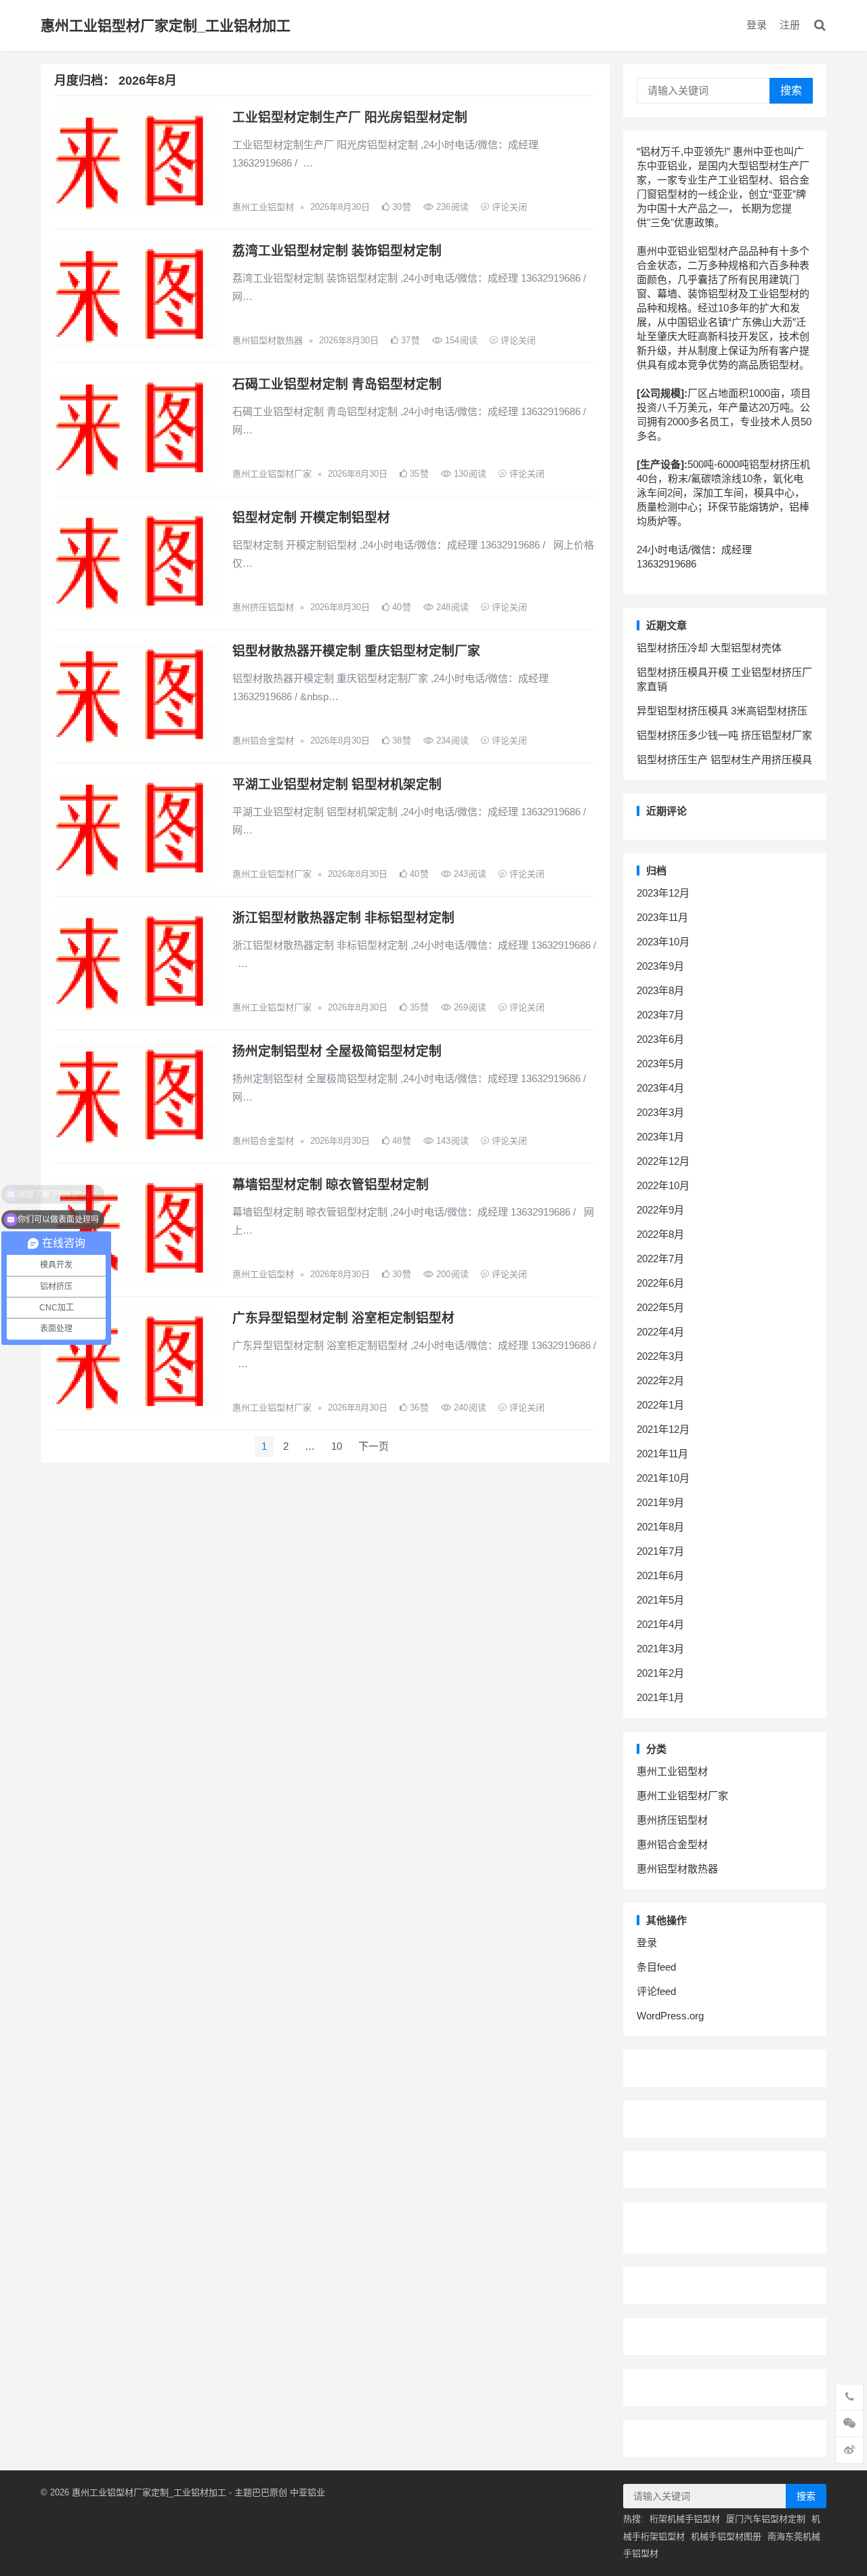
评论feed (656, 1991)
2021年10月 (663, 1478)
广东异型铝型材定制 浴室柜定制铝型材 (343, 1318)
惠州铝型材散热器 (268, 340)
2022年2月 (660, 1380)
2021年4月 (660, 1624)
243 (469, 874)
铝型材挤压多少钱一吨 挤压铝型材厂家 (724, 735)
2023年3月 (660, 1112)
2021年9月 (660, 1502)
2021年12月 (663, 1429)
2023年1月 (660, 1137)
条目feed (656, 1967)
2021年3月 (660, 1649)
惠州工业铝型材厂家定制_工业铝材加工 (166, 25)
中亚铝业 (308, 2492)
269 (469, 1007)
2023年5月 (660, 1064)
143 (451, 1141)
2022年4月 (660, 1332)
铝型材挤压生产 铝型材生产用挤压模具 (724, 759)
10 (337, 1446)
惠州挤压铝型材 (263, 607)
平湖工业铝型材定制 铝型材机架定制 (337, 785)
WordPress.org (670, 2016)
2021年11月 (662, 1454)
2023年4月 (660, 1088)
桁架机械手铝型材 (685, 2519)
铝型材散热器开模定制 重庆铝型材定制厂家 (356, 651)
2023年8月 (660, 990)
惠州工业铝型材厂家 (272, 474)
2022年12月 (663, 1161)
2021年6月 (660, 1575)
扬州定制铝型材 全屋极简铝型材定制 (337, 1051)
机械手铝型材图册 (726, 2536)
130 (469, 474)
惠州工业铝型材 (263, 207)
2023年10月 (663, 942)
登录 (757, 25)
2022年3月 (660, 1356)
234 (451, 740)
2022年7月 (660, 1259)
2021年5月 (660, 1600)
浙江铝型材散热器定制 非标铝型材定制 (343, 918)
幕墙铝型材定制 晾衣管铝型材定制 (331, 1185)
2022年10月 (663, 1185)
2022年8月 (660, 1234)
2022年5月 (660, 1307)
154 (460, 340)
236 (451, 207)
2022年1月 (660, 1405)
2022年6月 (660, 1283)
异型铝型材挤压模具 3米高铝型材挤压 (722, 711)
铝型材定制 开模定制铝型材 (311, 518)
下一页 (374, 1446)
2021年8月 (660, 1527)
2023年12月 (663, 893)
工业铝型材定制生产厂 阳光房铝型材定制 (350, 117)
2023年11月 (662, 917)
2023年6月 (660, 1039)
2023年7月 (660, 1015)
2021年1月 (660, 1697)
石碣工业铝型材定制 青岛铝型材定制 (337, 384)
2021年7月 (660, 1551)
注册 (790, 25)
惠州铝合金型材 (263, 740)
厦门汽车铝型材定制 (766, 2519)
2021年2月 (660, 1673)
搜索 (791, 90)
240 (469, 1408)
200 (451, 1274)
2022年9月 (660, 1210)
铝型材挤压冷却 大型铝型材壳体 (709, 648)
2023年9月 (660, 966)
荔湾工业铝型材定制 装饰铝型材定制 (337, 251)
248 (451, 607)
